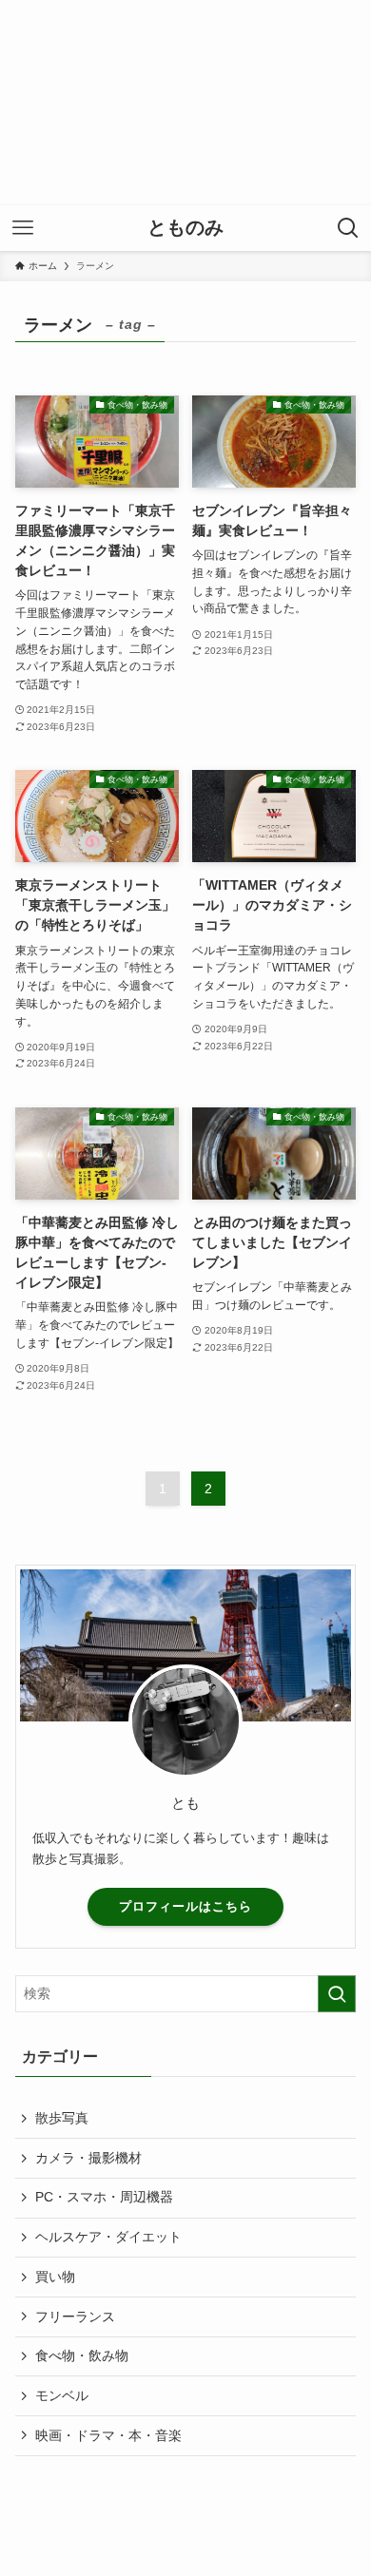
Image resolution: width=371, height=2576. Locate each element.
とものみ (185, 228)
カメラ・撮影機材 (88, 2158)
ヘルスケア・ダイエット (108, 2237)
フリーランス (75, 2316)
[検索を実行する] (337, 1993)
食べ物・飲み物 (82, 2355)
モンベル (62, 2395)
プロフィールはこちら (185, 1906)
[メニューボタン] (23, 228)
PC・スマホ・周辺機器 (104, 2197)
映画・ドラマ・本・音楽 (108, 2435)
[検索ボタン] (348, 228)
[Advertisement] (185, 103)
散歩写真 (62, 2118)
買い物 (55, 2277)
